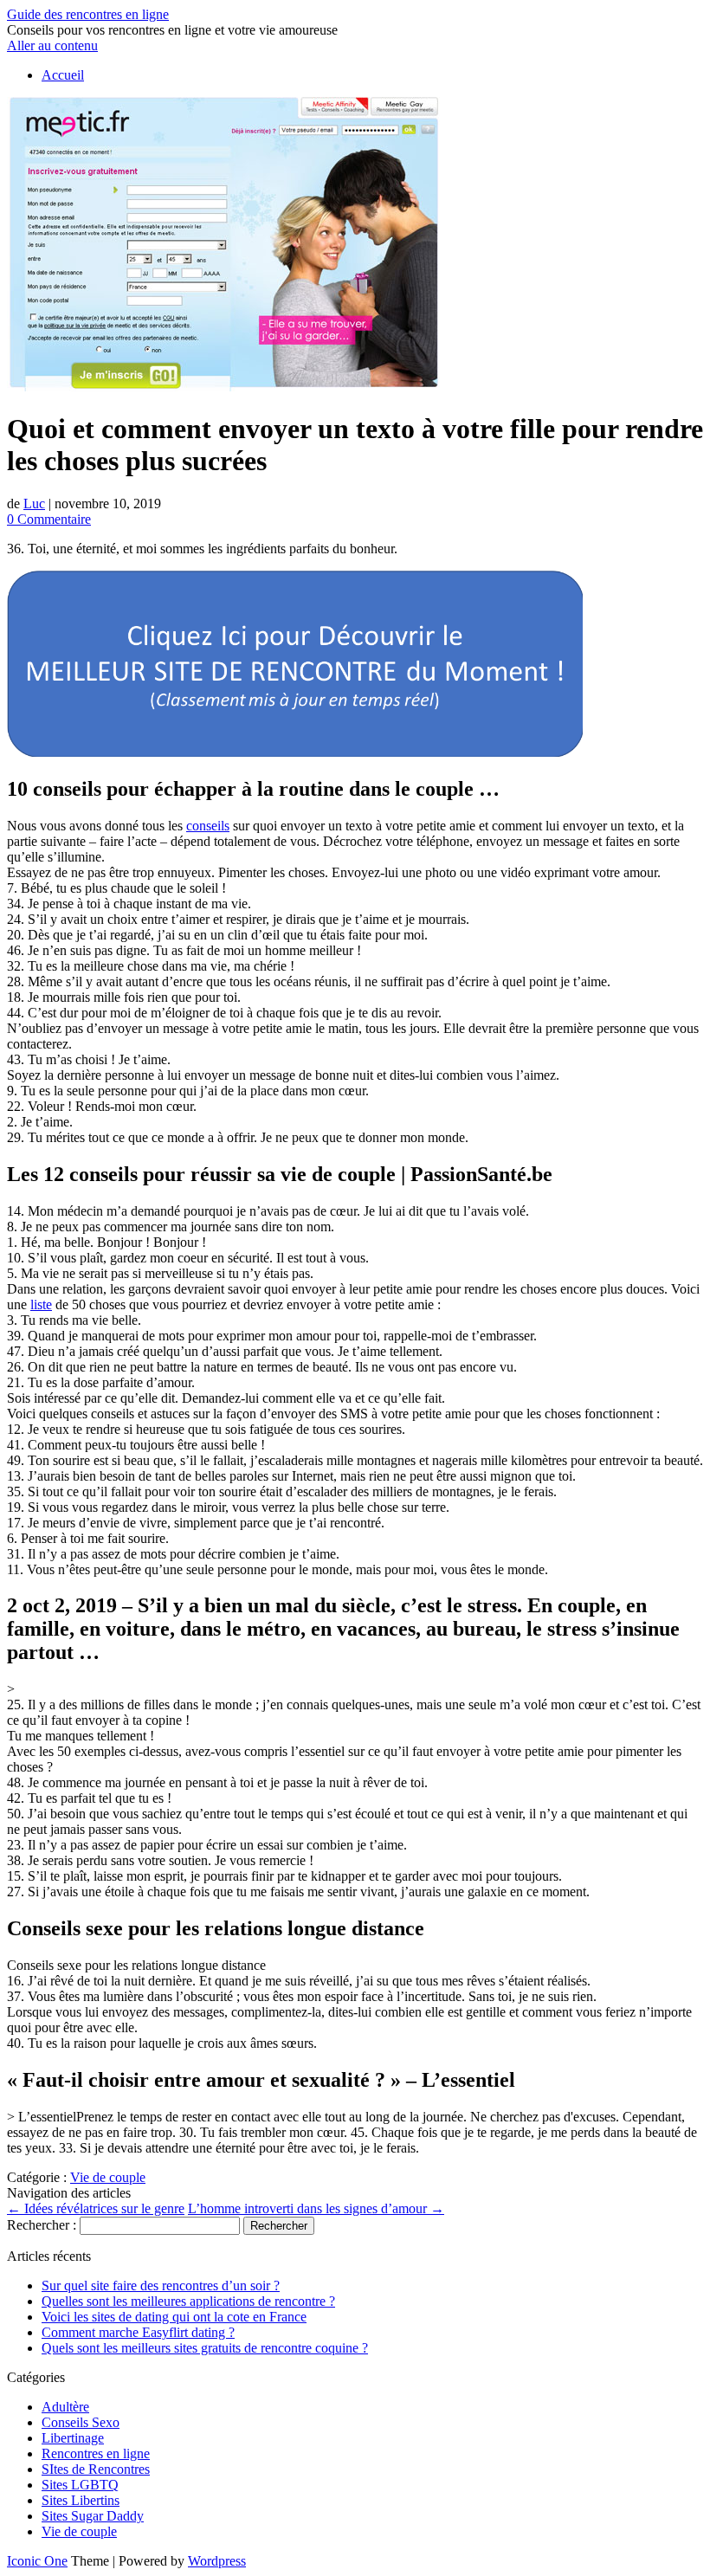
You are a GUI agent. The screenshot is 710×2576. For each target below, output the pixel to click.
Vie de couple (108, 2177)
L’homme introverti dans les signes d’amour (316, 2208)
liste (41, 1304)
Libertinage (73, 2438)
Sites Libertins (81, 2500)
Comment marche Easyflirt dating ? (138, 2332)
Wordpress (217, 2561)
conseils (208, 826)
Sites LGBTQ (80, 2485)
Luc (34, 504)
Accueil (63, 75)
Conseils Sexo (81, 2422)
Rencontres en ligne (96, 2453)
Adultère (65, 2407)
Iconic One (37, 2561)
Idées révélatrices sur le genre (96, 2208)
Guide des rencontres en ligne (88, 14)
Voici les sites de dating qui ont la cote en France (174, 2317)
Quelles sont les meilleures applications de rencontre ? (188, 2301)
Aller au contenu (52, 45)
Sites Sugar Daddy (93, 2516)
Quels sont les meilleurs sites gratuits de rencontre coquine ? (205, 2348)
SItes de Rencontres (96, 2469)
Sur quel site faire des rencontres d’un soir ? (161, 2285)
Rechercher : (42, 2225)
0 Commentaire (49, 519)
